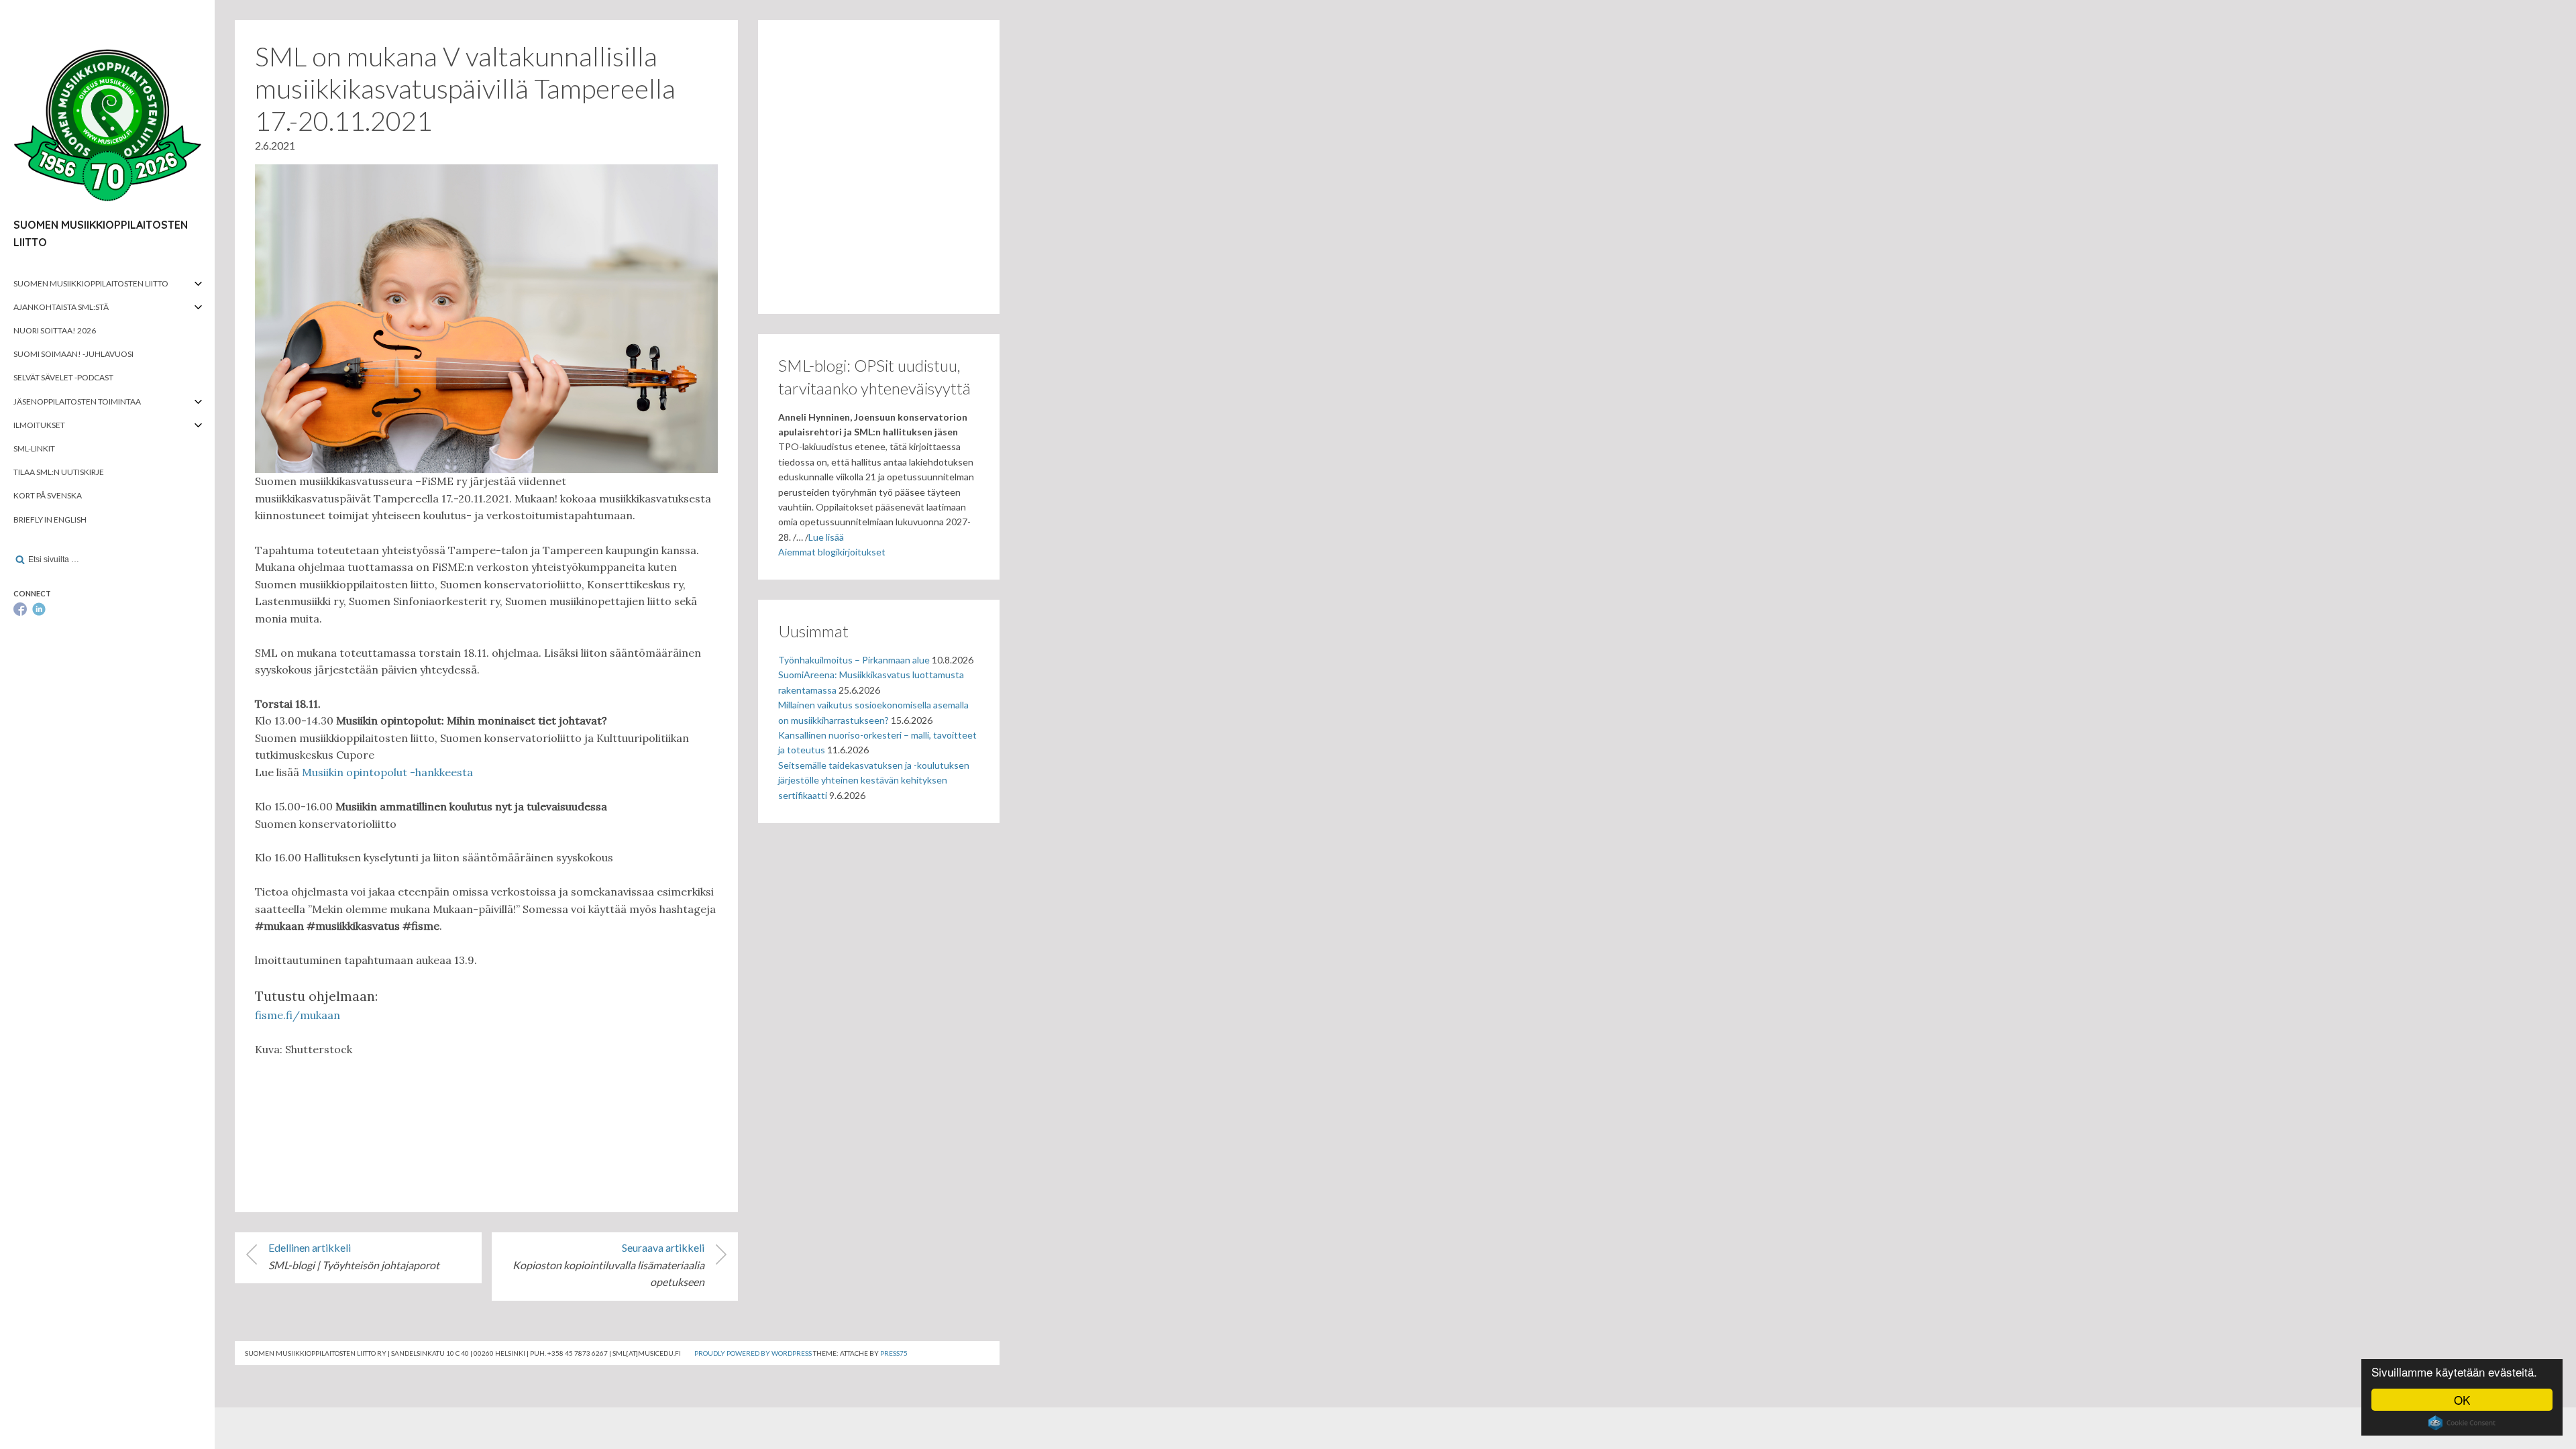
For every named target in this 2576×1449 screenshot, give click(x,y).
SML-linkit (34, 448)
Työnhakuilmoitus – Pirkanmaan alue (854, 660)
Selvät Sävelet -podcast (63, 377)
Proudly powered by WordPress (753, 1353)
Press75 (894, 1353)
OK (2462, 1400)
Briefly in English (50, 520)
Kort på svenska (48, 495)
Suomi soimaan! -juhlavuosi (73, 354)
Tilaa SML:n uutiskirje (59, 472)
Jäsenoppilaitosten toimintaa (77, 401)
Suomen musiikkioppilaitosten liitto (91, 283)
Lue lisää (826, 537)
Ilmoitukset (39, 425)
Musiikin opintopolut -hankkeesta (387, 772)
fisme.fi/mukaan (298, 1015)
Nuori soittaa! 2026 (55, 330)
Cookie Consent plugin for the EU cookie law (2462, 1423)
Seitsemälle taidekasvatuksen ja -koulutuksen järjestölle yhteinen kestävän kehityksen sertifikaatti (874, 780)
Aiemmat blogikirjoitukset (832, 552)
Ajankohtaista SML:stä (61, 307)
